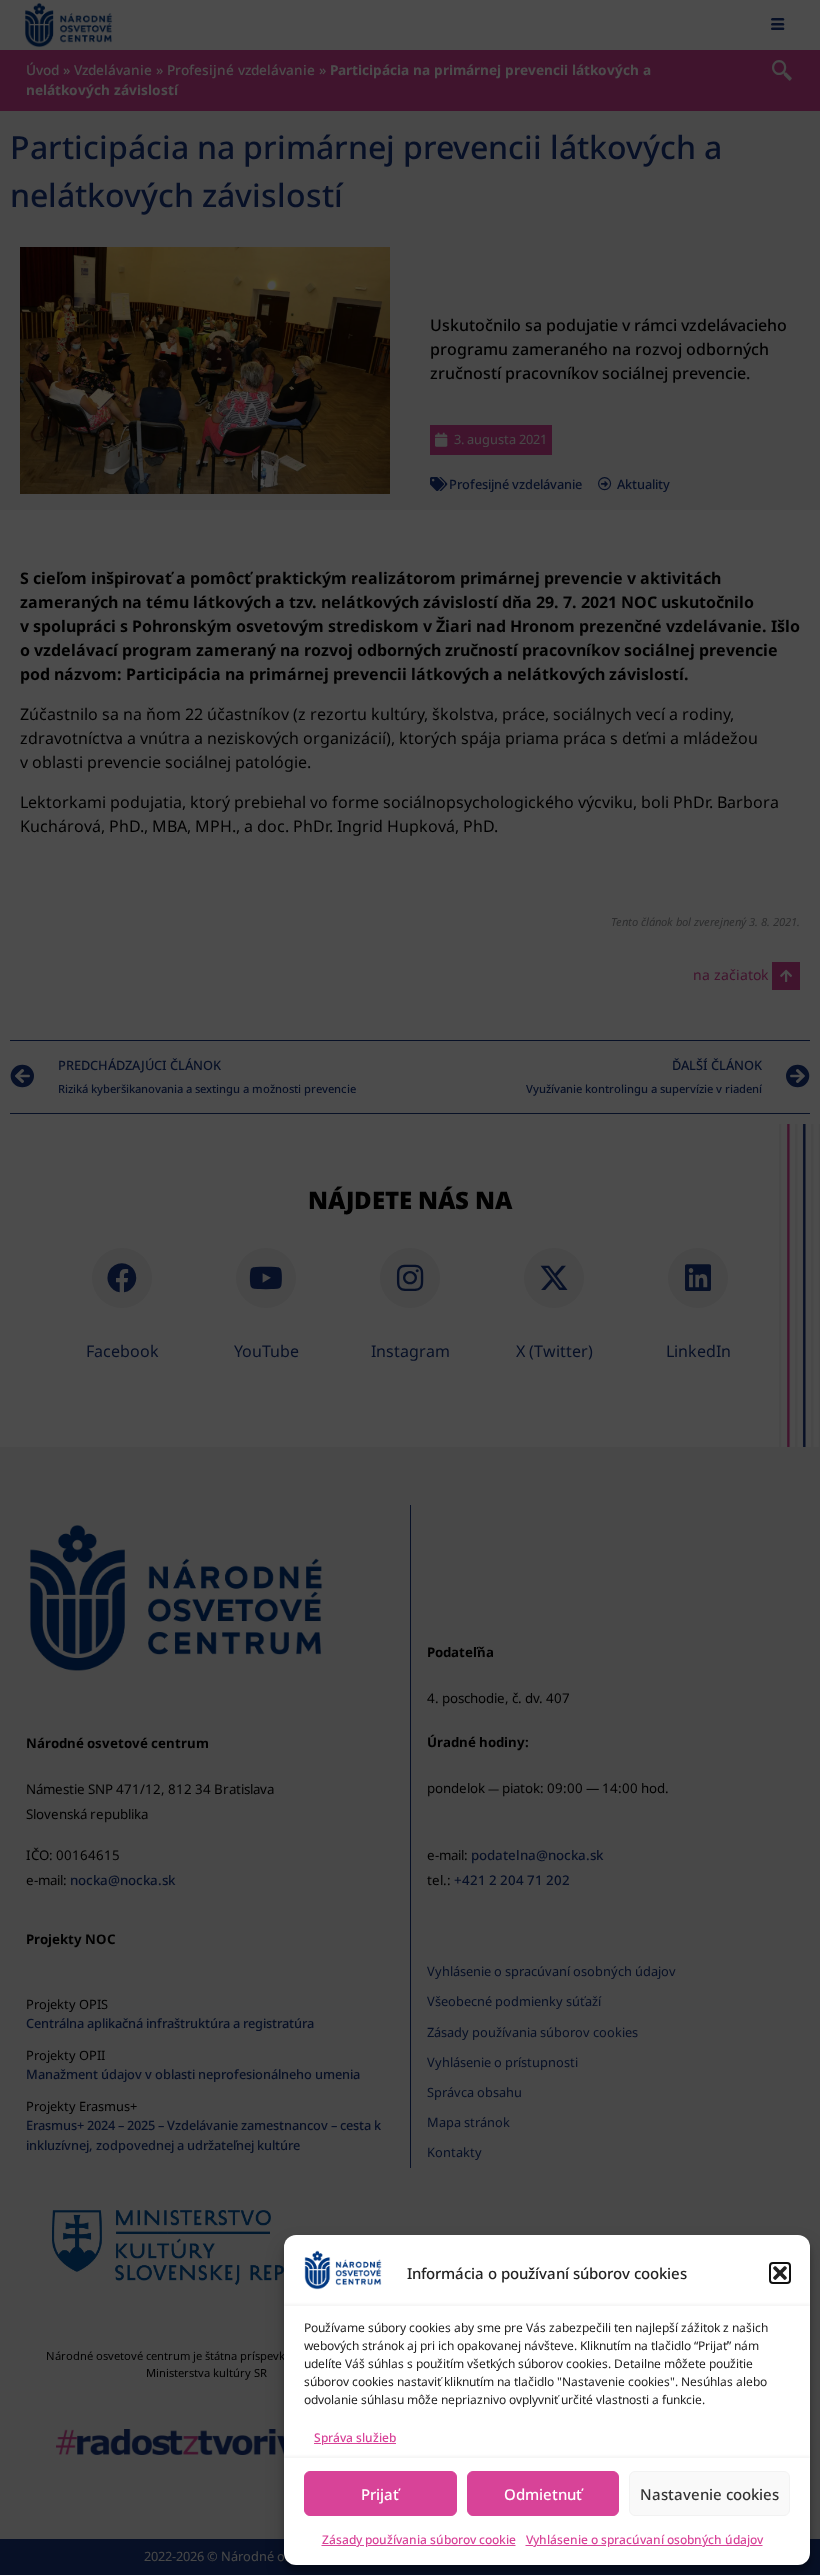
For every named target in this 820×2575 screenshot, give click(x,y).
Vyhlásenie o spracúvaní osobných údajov (644, 2539)
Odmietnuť (543, 2494)
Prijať (380, 2494)
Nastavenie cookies (709, 2494)
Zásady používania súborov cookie (419, 2539)
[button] (780, 2273)
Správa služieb (355, 2437)
